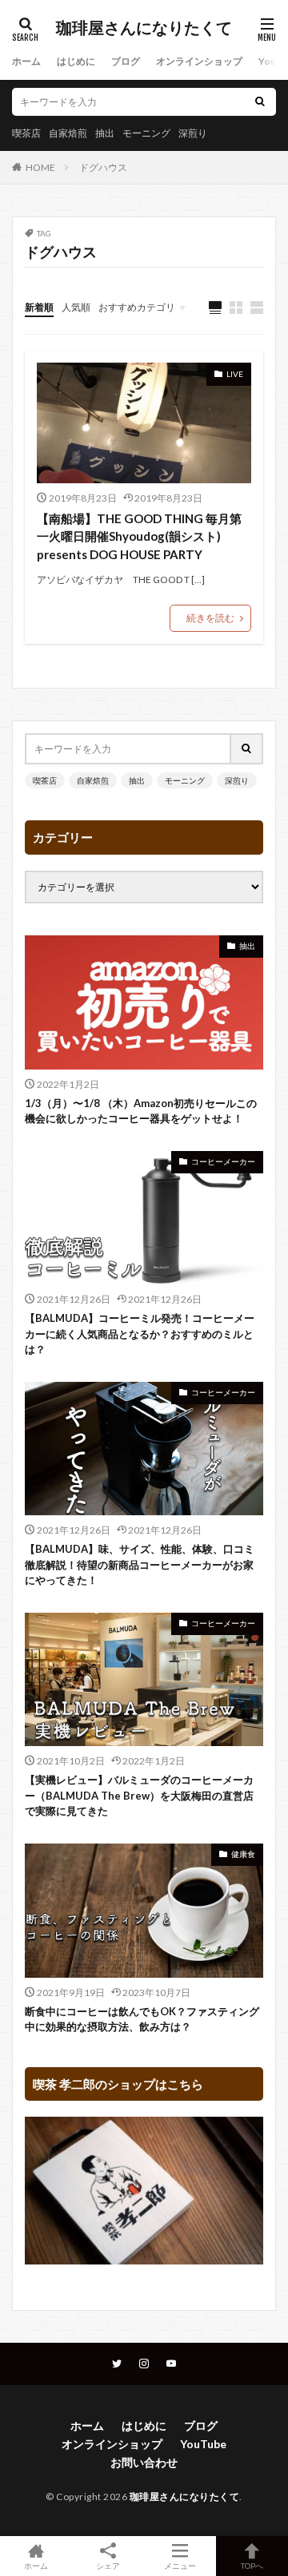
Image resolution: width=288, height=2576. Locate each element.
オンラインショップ (199, 61)
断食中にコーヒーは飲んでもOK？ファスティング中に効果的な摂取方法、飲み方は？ (142, 2019)
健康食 (243, 1854)
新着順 (39, 307)
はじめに (76, 61)
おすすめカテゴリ (137, 307)
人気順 (76, 307)
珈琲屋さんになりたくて (144, 28)
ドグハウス (103, 167)
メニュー (180, 2565)
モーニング (146, 133)
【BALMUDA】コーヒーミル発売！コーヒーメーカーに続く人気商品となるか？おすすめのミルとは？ (140, 1334)
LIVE (235, 374)
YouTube (203, 2444)
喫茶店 (26, 133)
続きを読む (210, 618)
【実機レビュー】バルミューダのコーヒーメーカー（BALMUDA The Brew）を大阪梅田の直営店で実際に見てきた (139, 1795)
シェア (108, 2566)
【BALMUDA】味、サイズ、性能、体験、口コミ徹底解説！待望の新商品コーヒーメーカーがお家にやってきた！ (140, 1564)
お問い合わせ (144, 2462)
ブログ (126, 61)
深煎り (193, 133)
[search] (260, 102)
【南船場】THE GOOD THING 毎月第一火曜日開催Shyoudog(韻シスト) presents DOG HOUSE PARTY (139, 536)
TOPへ (252, 2565)
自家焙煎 (68, 133)
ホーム (26, 61)
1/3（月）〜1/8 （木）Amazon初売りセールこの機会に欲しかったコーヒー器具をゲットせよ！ (141, 1111)
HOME (40, 167)
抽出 (105, 133)
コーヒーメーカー (223, 1161)
